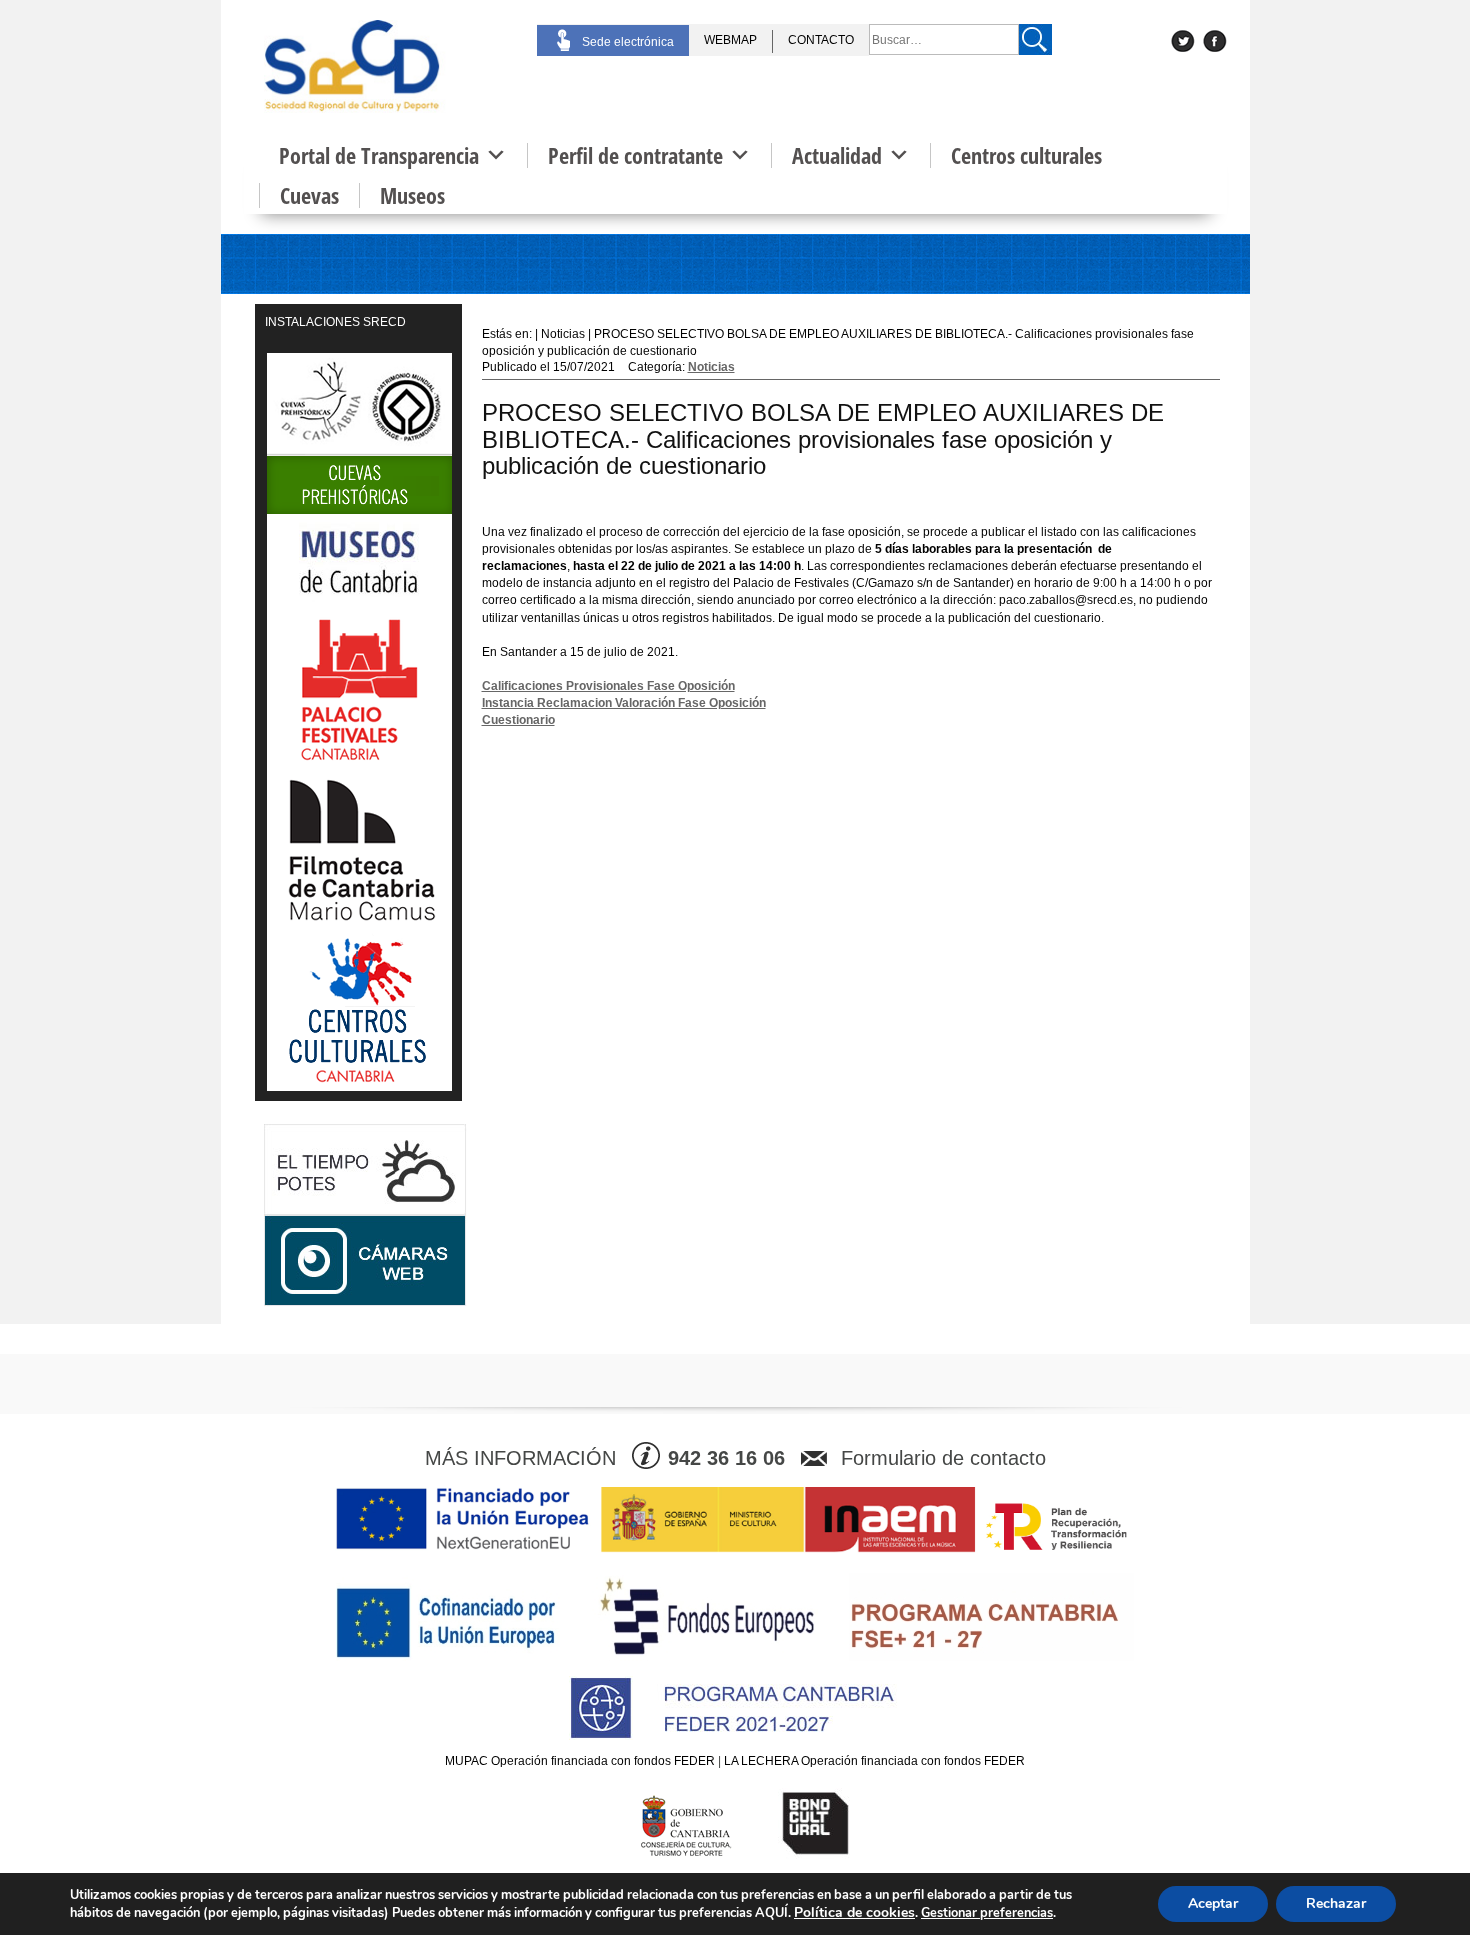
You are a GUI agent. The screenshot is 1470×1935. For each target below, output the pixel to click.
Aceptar (1213, 1903)
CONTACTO (821, 40)
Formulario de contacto (943, 1458)
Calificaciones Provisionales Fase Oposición (608, 686)
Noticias (711, 367)
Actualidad (837, 155)
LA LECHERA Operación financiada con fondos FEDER (874, 1761)
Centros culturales (1026, 155)
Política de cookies (854, 1912)
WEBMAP (730, 40)
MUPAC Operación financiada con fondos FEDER (580, 1761)
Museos (412, 195)
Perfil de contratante (635, 155)
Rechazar (1336, 1903)
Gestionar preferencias (987, 1913)
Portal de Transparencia (379, 155)
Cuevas (309, 195)
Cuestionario (518, 720)
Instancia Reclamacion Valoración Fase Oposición (624, 703)
